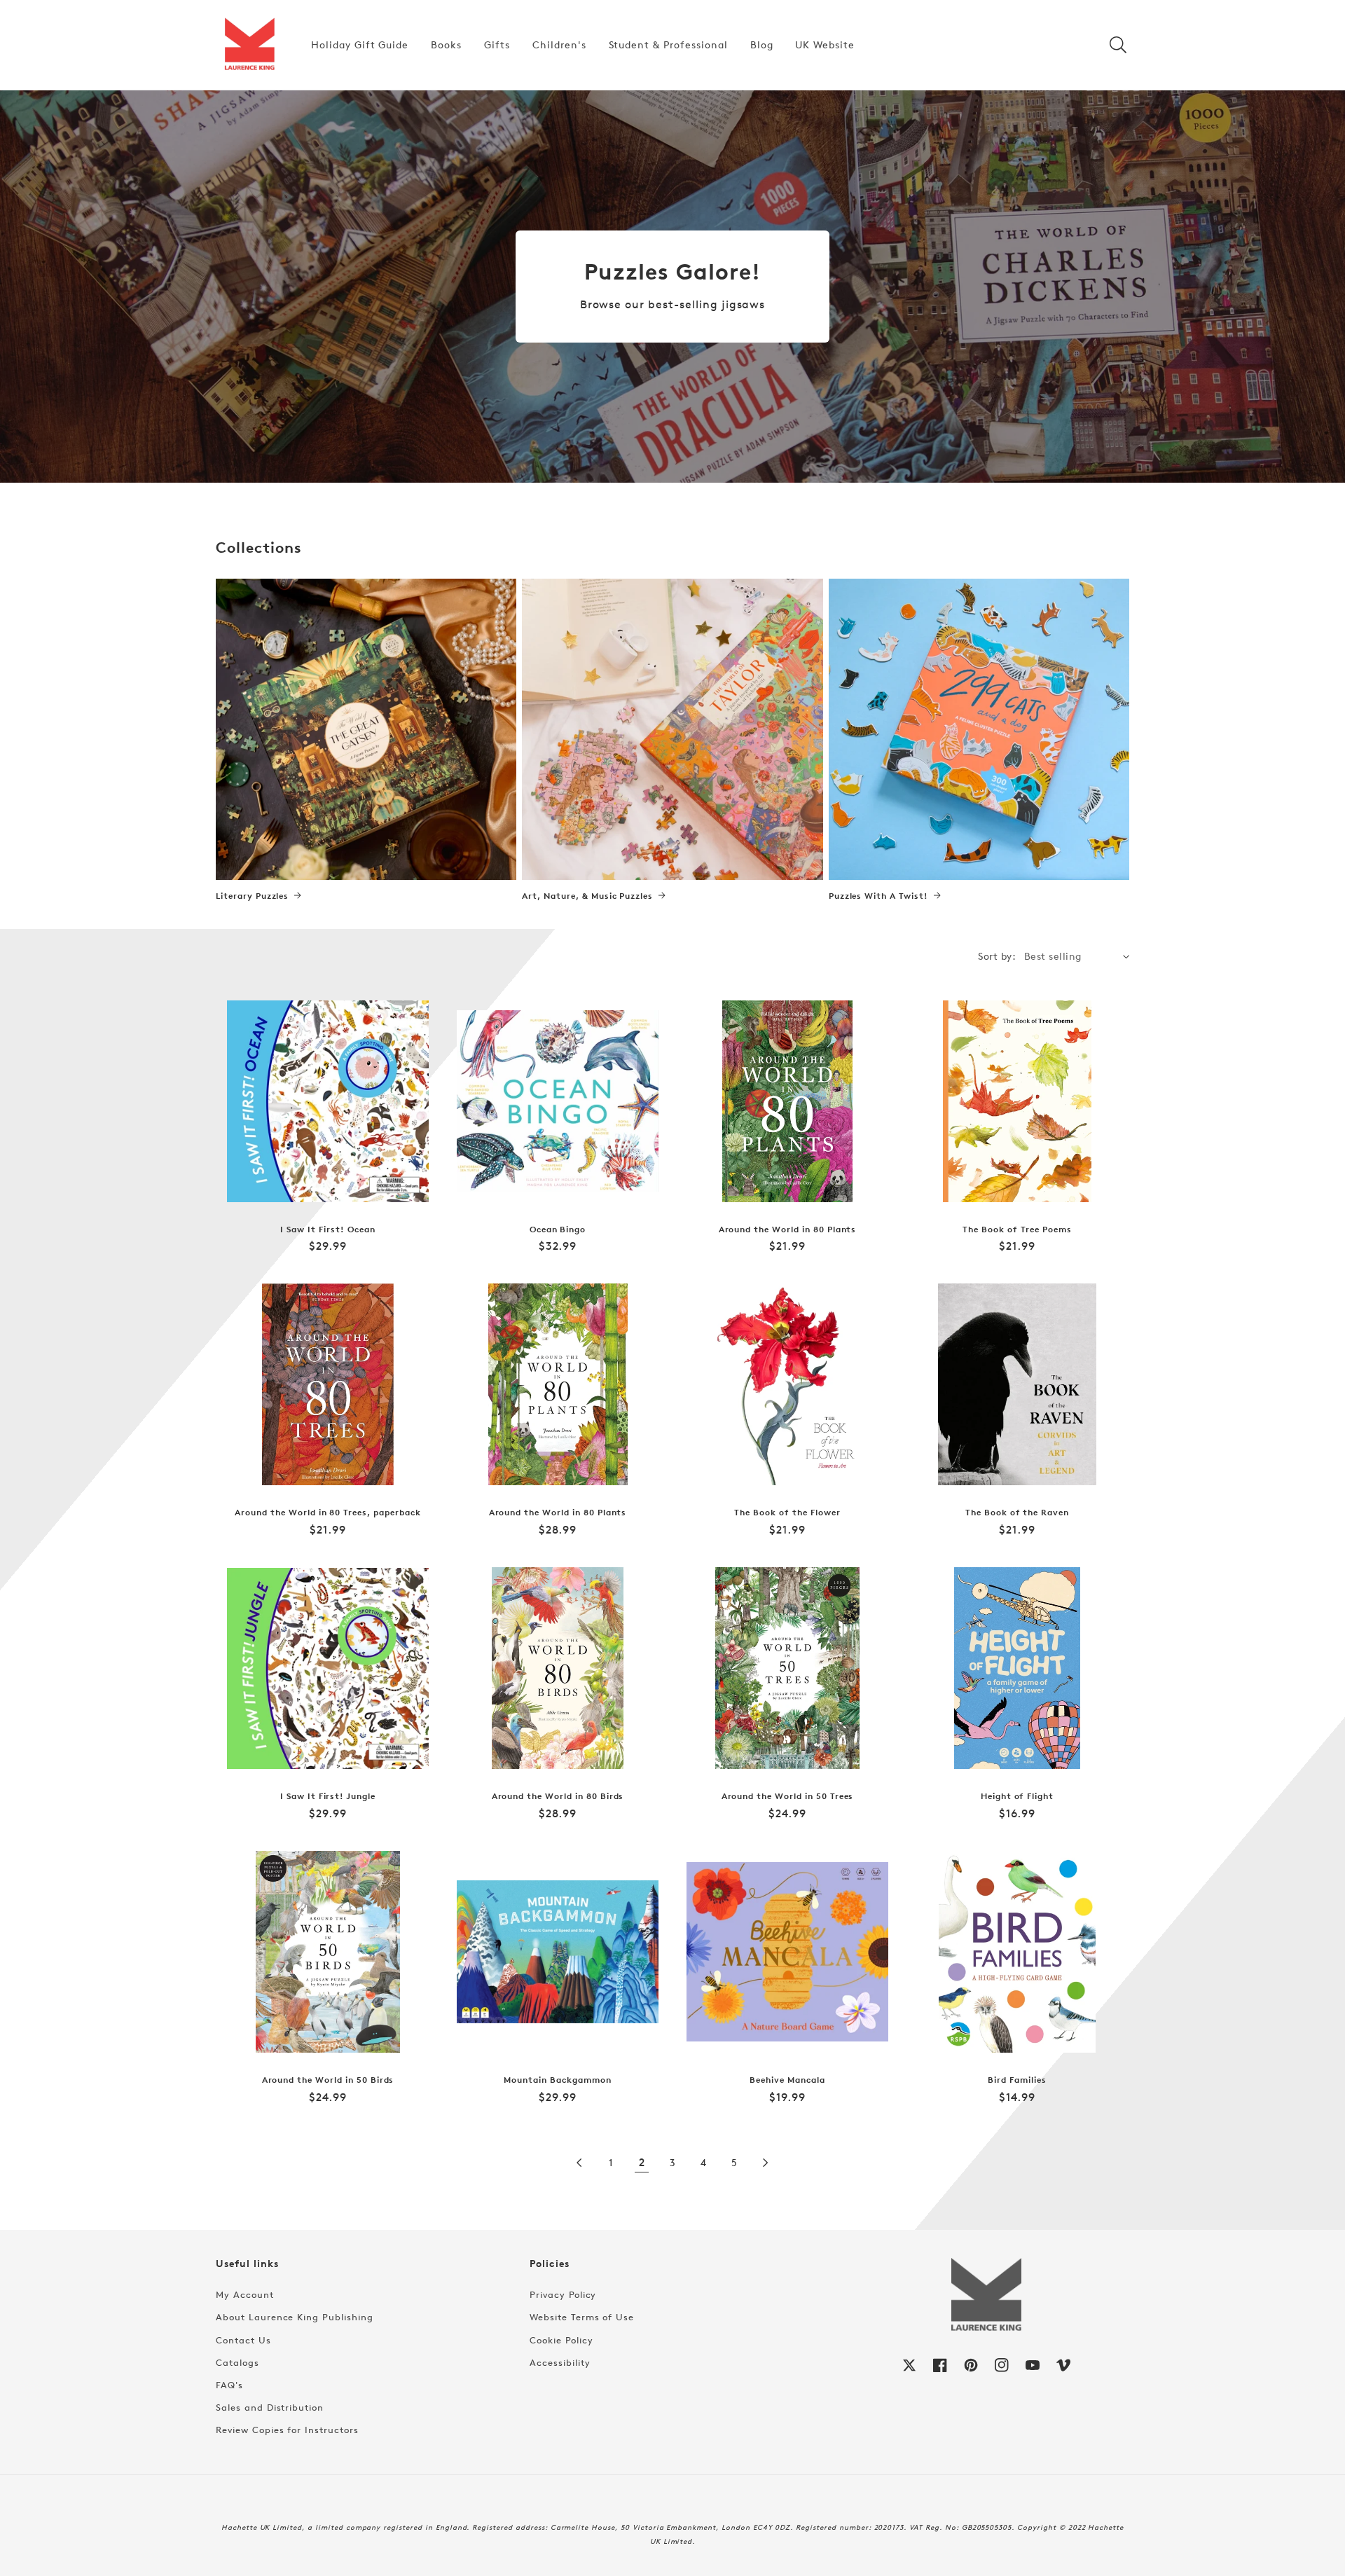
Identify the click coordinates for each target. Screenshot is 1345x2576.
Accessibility (560, 2362)
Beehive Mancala (787, 2080)
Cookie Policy (561, 2340)
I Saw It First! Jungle (328, 1796)
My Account (245, 2294)
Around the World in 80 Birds (558, 1796)
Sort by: (997, 956)
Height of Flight (1017, 1796)
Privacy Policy (563, 2294)
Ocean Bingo (558, 1230)
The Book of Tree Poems (1017, 1230)
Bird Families (1017, 2080)
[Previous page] (580, 2163)
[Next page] (765, 2163)
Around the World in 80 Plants (788, 1230)
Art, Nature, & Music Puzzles (587, 896)
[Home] (249, 45)
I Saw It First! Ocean (327, 1230)
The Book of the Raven (1017, 1513)
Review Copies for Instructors (287, 2430)
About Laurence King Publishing (295, 2317)
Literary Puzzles (252, 896)
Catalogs (237, 2362)
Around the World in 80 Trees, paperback (327, 1513)
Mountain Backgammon (557, 2080)
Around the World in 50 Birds (328, 2080)
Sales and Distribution (270, 2407)
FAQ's (229, 2385)
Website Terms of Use (582, 2317)
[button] (1118, 45)
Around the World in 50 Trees (788, 1796)
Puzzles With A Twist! (878, 896)
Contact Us (243, 2340)
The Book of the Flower (787, 1513)
